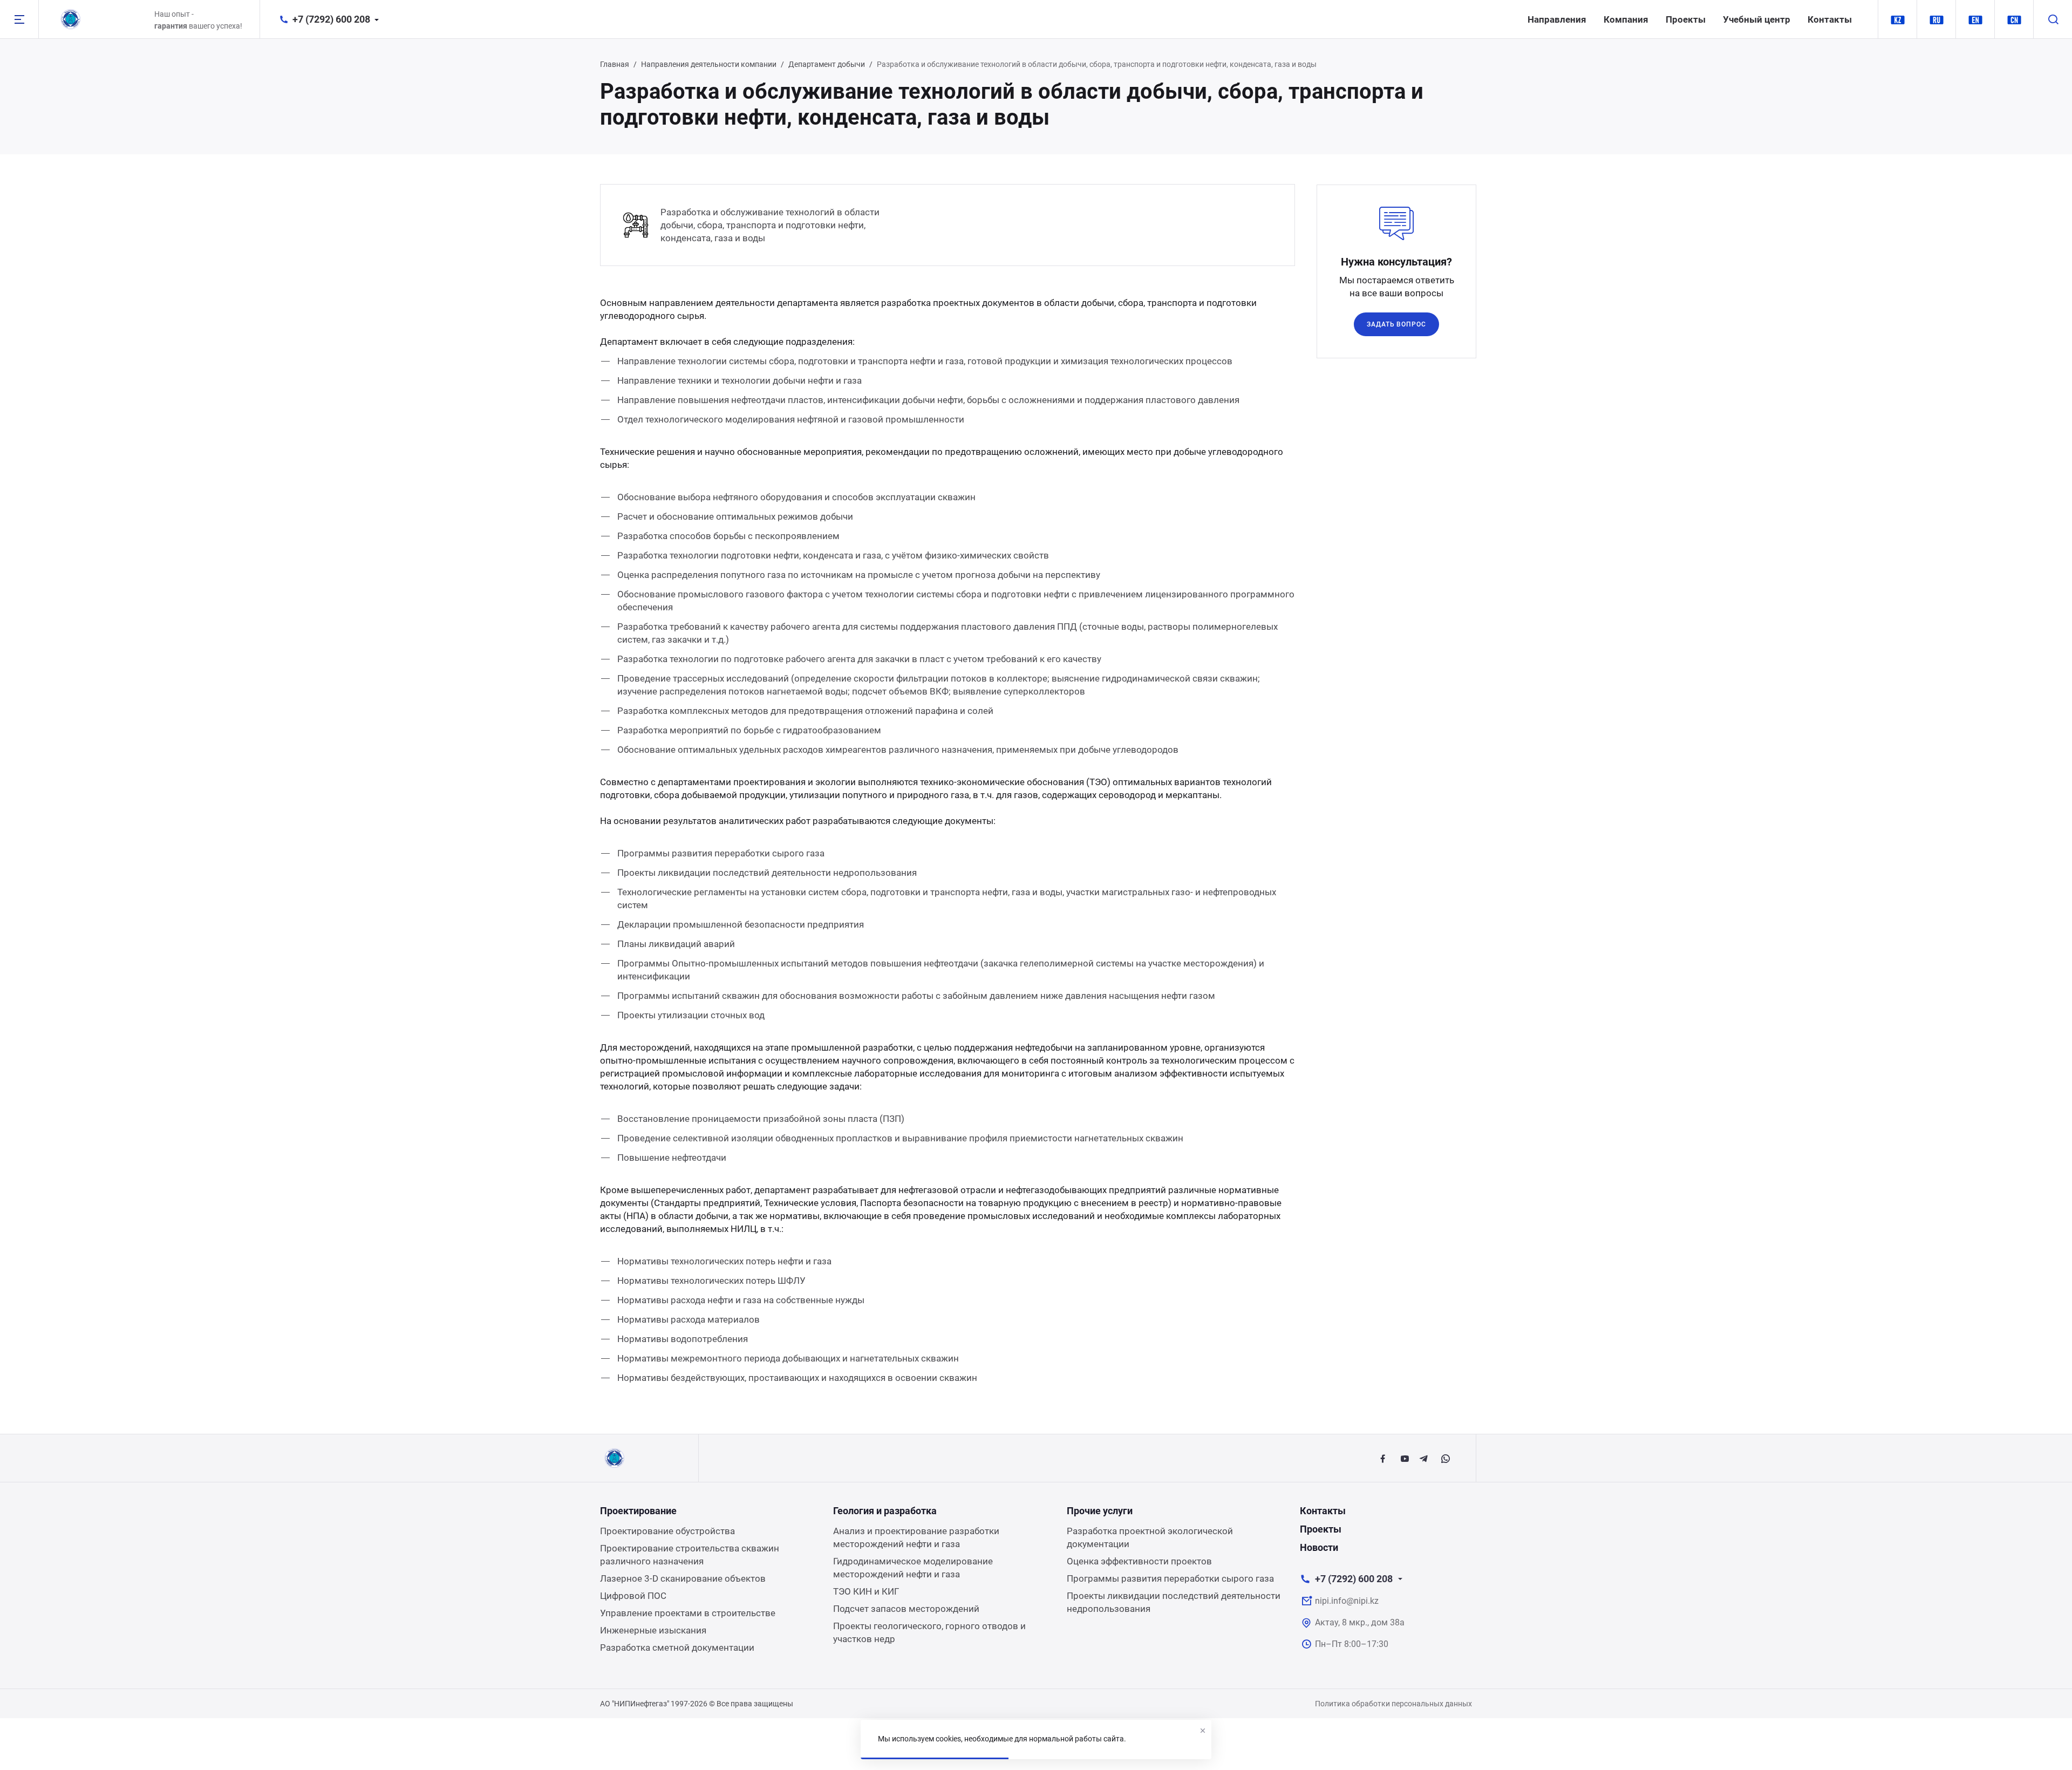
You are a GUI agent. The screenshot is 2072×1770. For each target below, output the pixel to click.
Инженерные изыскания (653, 1630)
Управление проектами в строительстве (688, 1613)
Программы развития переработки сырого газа (1170, 1578)
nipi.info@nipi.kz (1347, 1601)
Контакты (1830, 19)
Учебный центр (1757, 19)
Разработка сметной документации (677, 1648)
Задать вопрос (1396, 324)
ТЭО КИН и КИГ (866, 1591)
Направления (1557, 19)
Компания (1626, 19)
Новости (1319, 1547)
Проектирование (638, 1511)
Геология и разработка (885, 1511)
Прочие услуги (1100, 1511)
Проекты (1686, 19)
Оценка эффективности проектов (1139, 1561)
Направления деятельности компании (709, 64)
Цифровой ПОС (633, 1596)
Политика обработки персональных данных (1393, 1704)
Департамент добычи (827, 64)
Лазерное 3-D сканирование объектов (683, 1578)
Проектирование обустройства (667, 1531)
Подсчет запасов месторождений (906, 1609)
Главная (615, 64)
